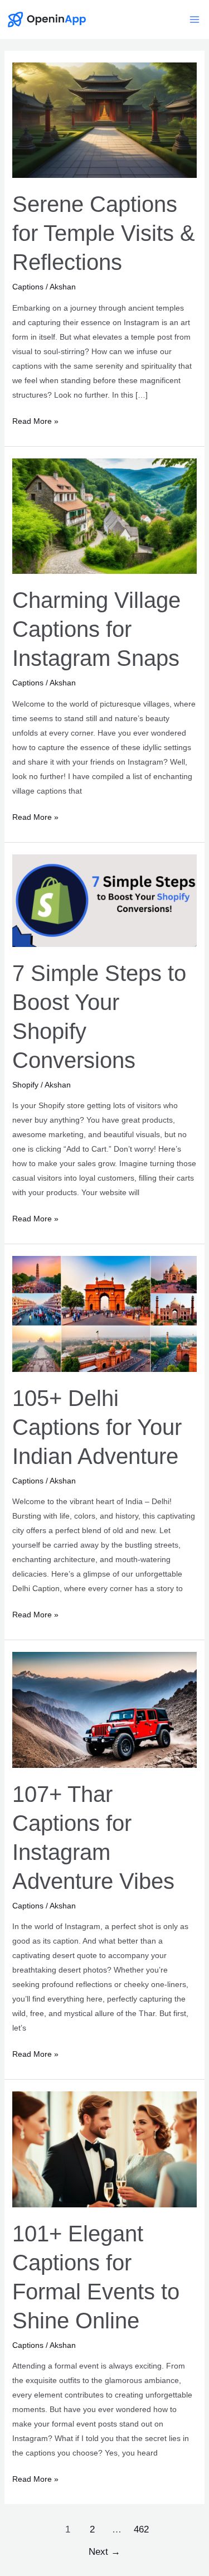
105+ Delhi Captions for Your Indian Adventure (97, 1427)
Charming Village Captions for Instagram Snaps (96, 629)
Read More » (35, 422)
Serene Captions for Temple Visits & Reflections (104, 233)
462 (141, 2529)
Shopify (25, 1085)
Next (104, 2552)
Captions (28, 287)
